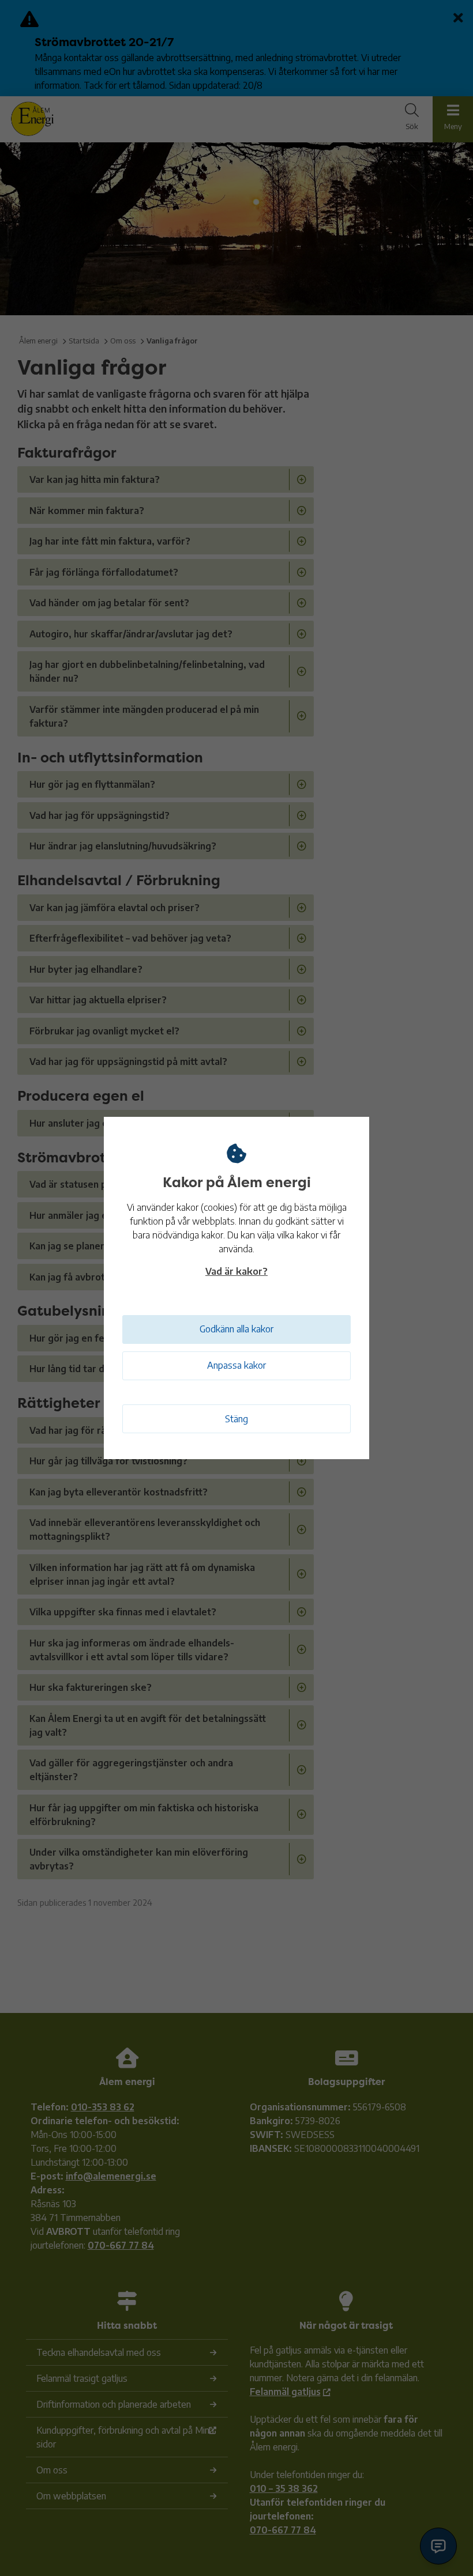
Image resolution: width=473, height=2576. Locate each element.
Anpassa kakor (236, 1365)
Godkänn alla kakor (236, 1329)
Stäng (236, 1419)
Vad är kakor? (236, 1271)
